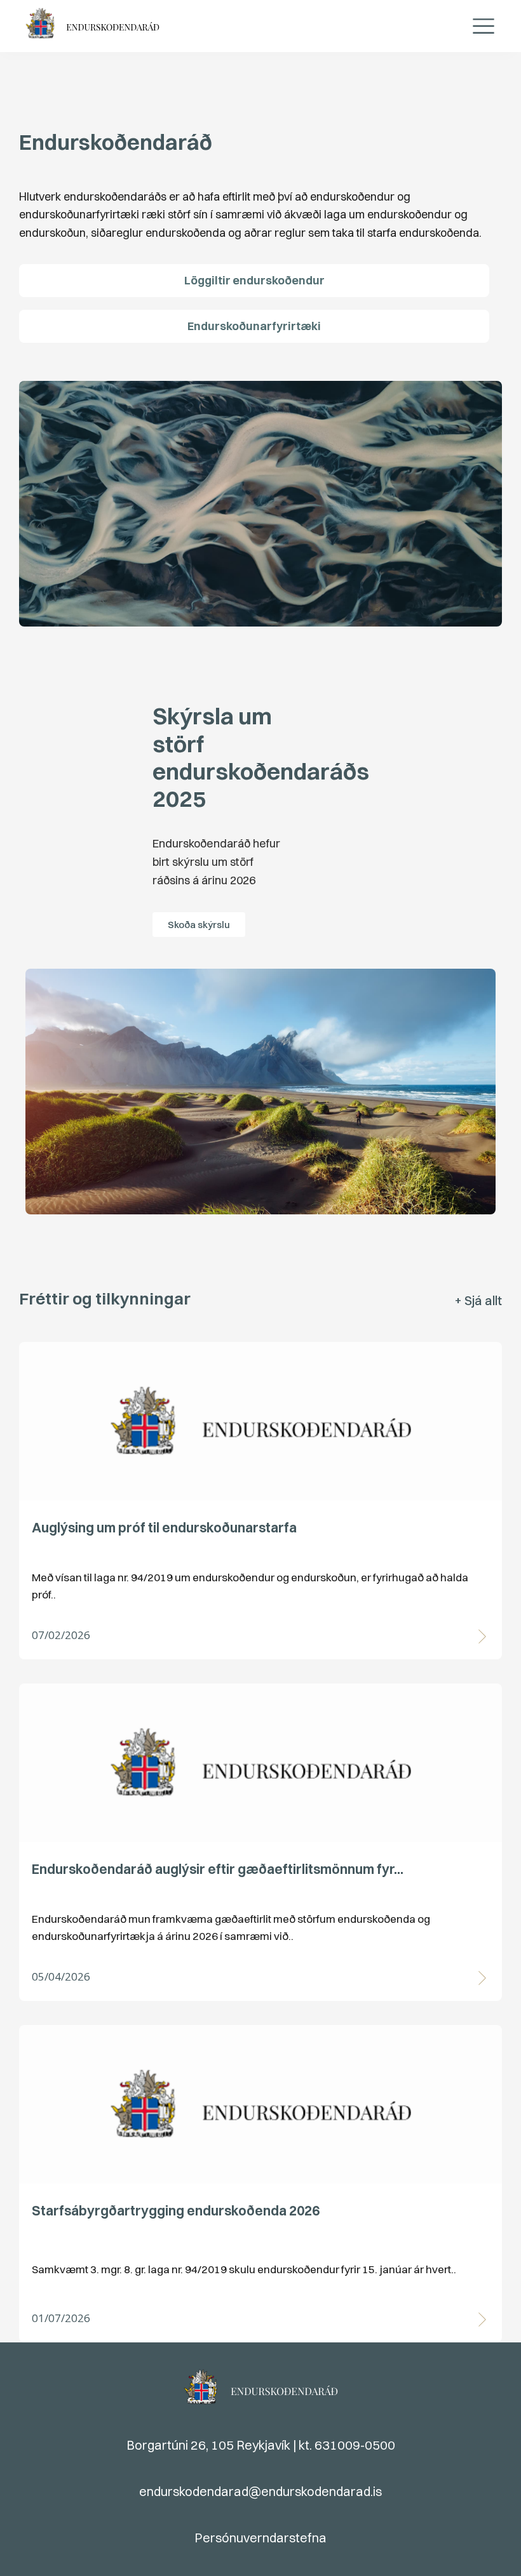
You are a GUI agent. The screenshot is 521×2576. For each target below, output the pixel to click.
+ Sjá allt (478, 1300)
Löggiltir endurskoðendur (254, 280)
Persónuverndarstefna (260, 2538)
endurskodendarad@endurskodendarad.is (260, 2491)
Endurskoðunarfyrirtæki (254, 326)
